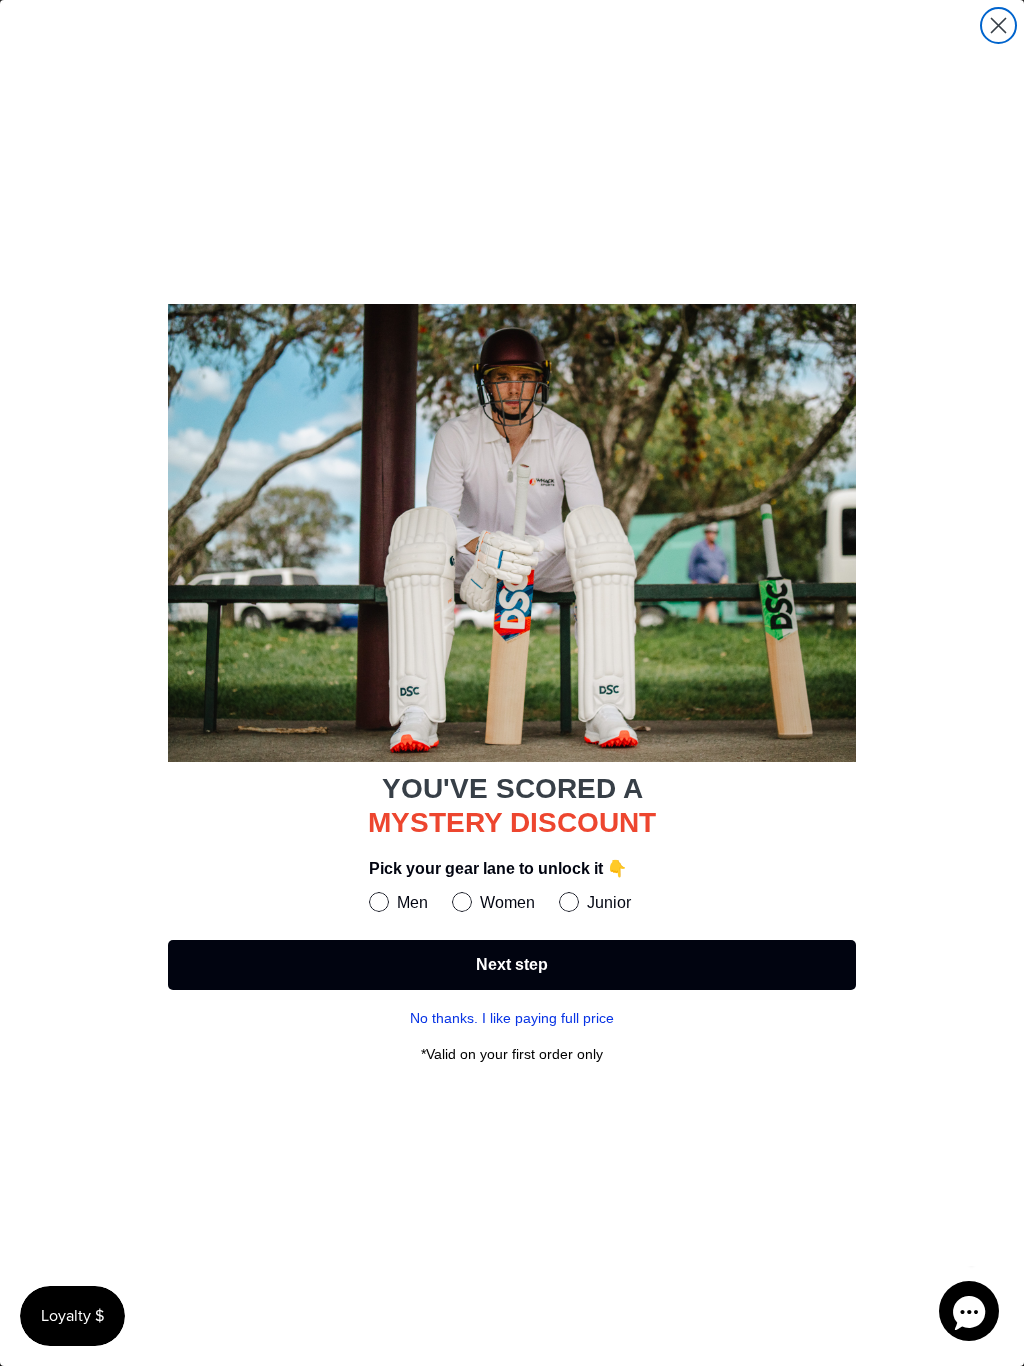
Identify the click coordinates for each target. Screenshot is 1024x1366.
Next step (512, 964)
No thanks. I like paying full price (512, 1018)
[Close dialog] (998, 25)
